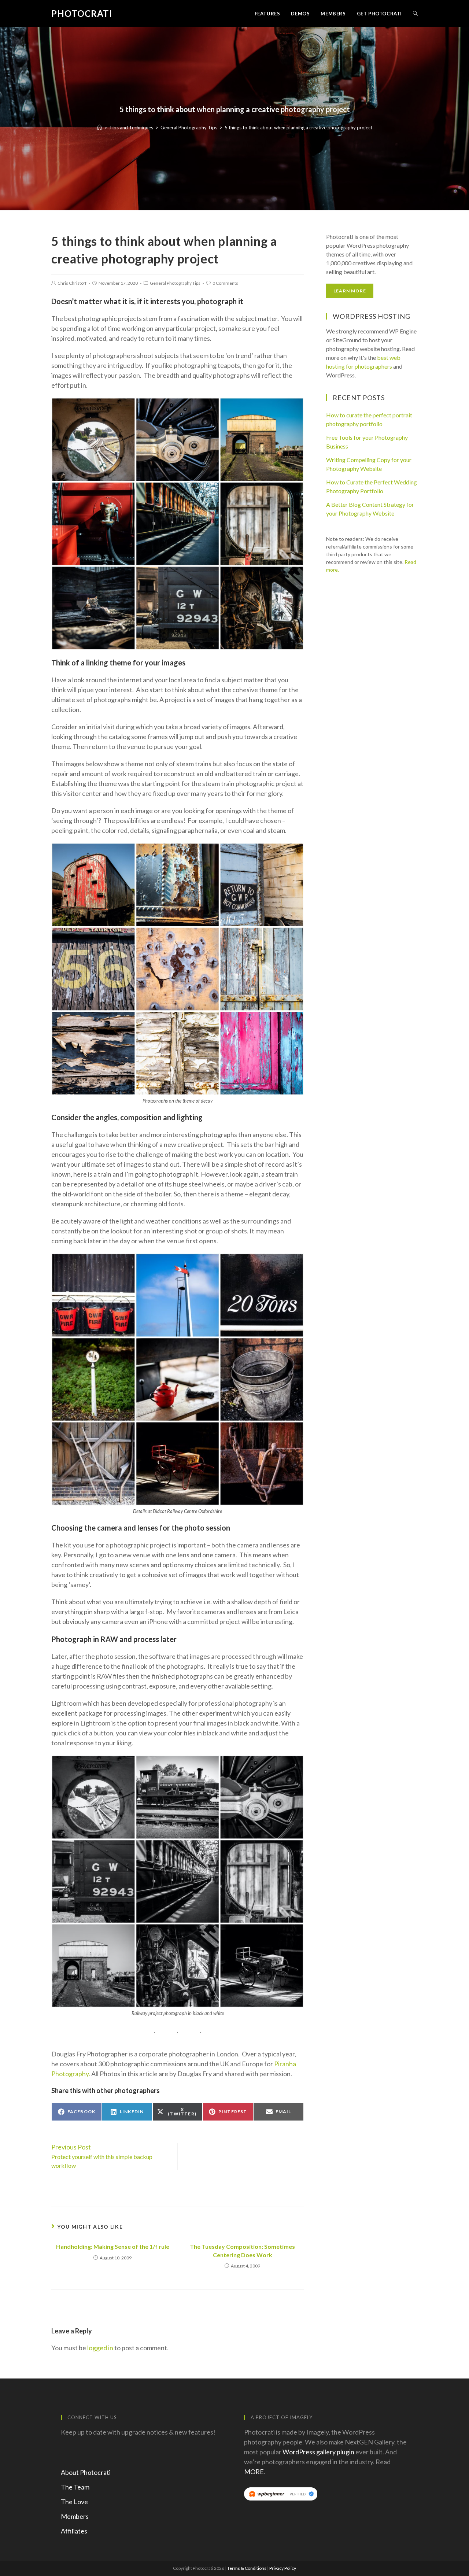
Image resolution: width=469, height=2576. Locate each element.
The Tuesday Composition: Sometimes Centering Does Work (242, 2250)
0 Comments (225, 283)
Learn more (350, 291)
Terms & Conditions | (248, 2568)
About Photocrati (86, 2472)
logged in (100, 2348)
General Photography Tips (175, 283)
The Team (75, 2487)
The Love (74, 2502)
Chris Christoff (72, 283)
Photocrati (82, 13)
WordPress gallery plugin (318, 2452)
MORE (254, 2472)
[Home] (99, 128)
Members (75, 2516)
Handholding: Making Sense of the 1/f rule (113, 2246)
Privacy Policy (283, 2568)
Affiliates (74, 2531)
